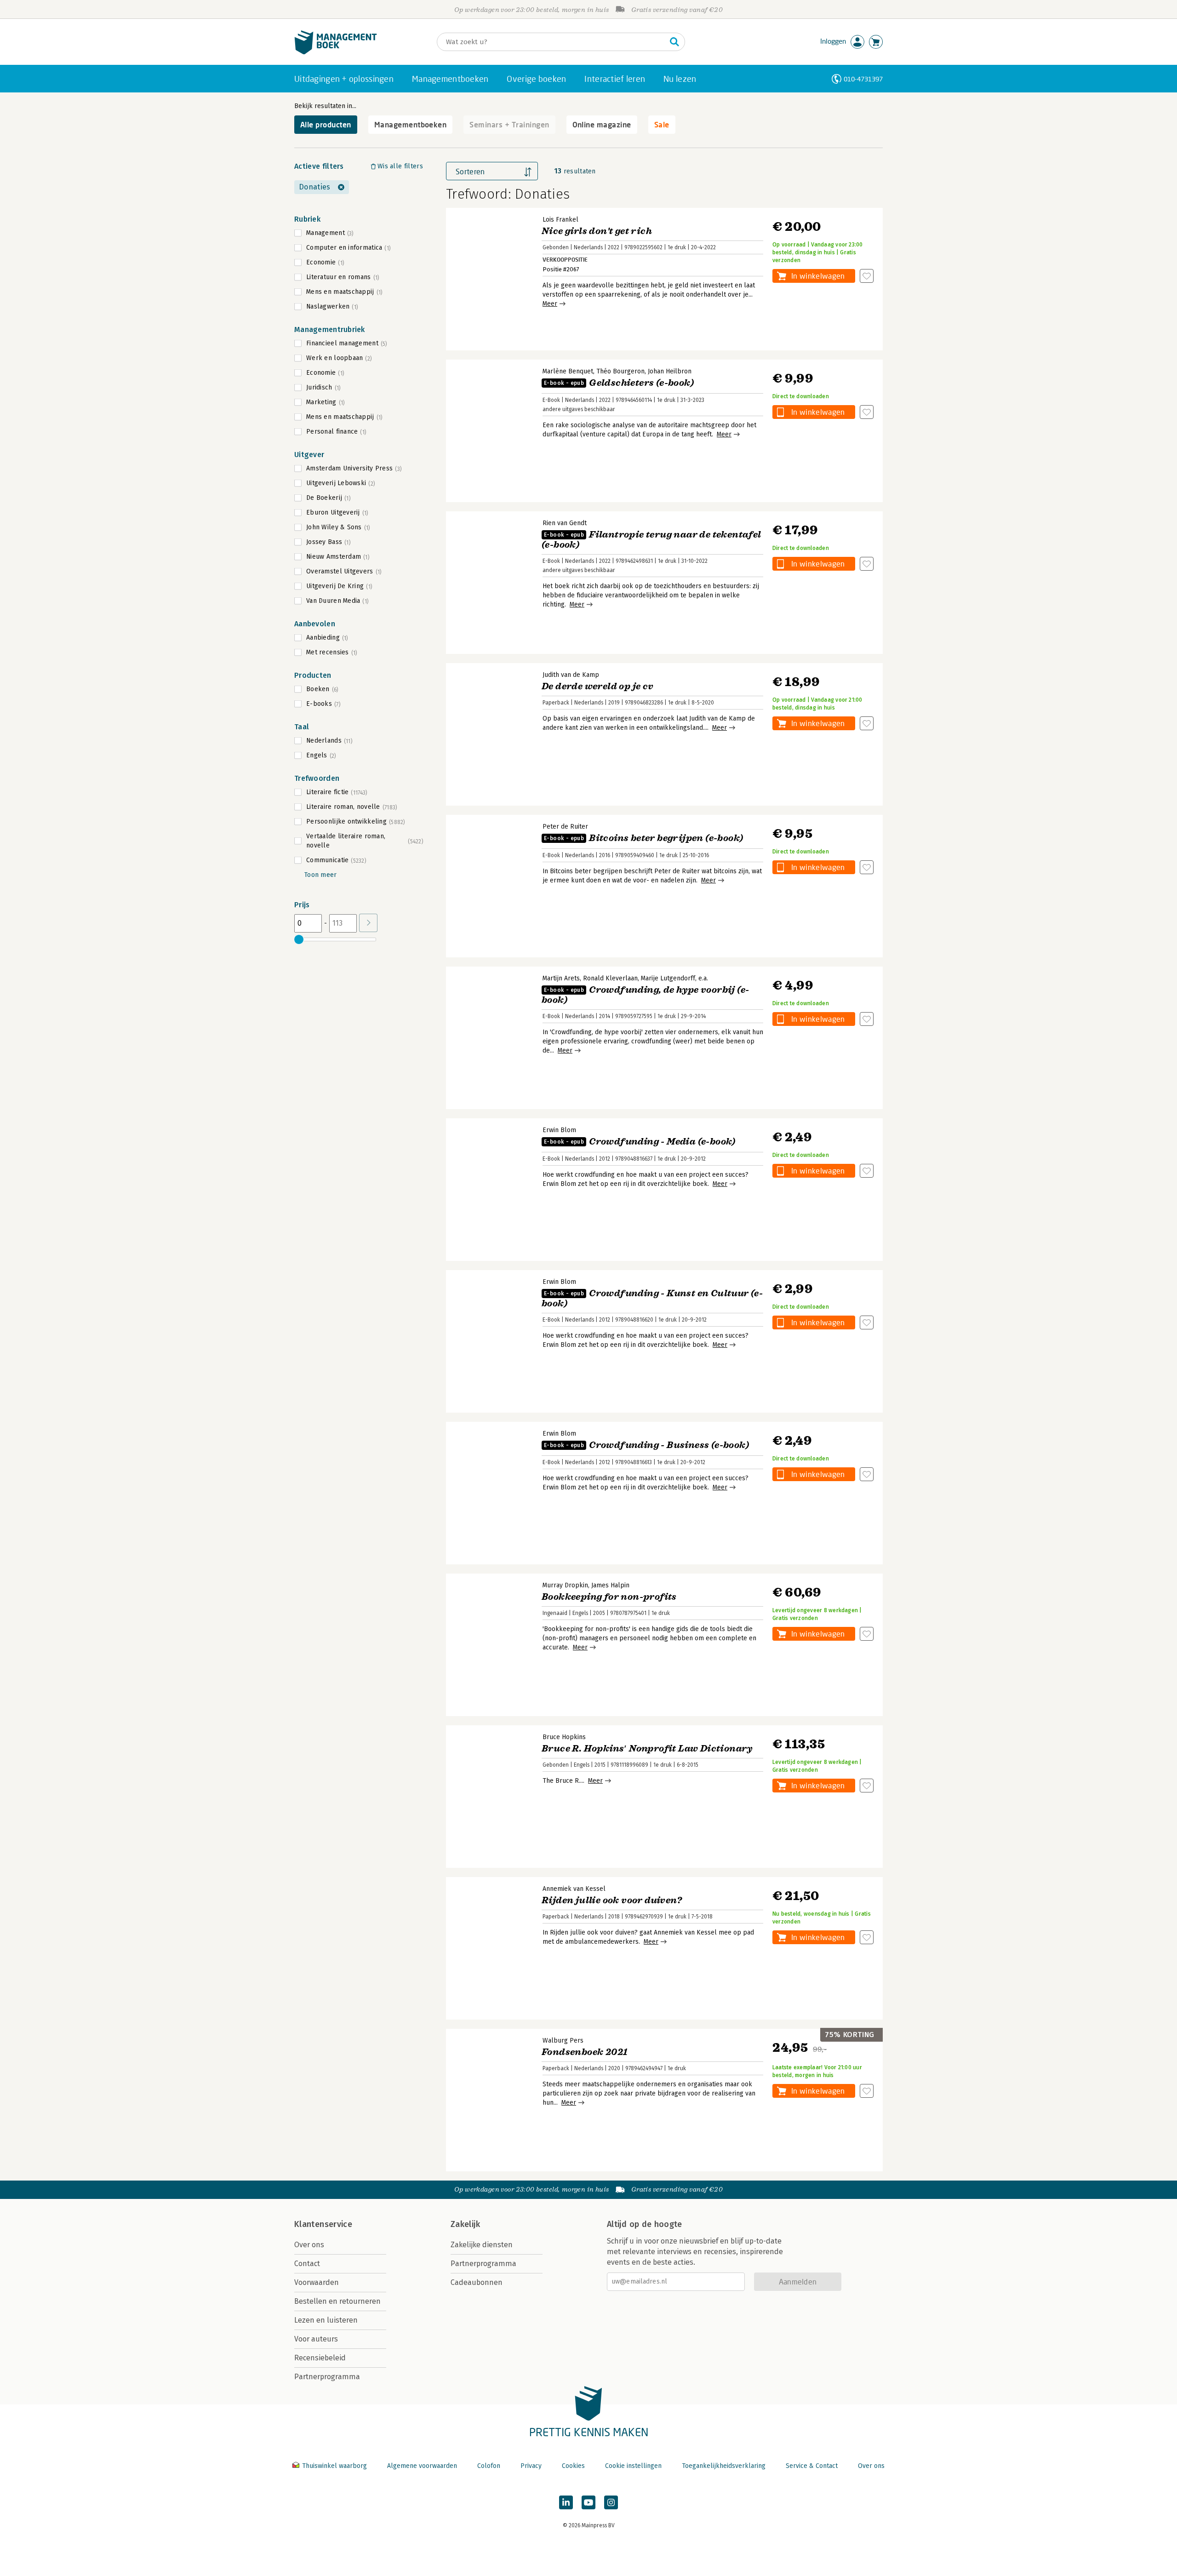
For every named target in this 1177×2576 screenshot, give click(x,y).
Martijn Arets (561, 978)
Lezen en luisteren (326, 2320)
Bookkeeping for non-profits (609, 1597)
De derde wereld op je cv (598, 686)
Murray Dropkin (565, 1585)
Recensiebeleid (320, 2358)
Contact (307, 2264)
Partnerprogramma (327, 2377)
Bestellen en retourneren (337, 2301)
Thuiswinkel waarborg (334, 2466)
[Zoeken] (674, 42)
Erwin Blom (559, 1130)
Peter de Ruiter (565, 827)
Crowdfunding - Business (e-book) (646, 1445)
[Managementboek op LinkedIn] (566, 2502)
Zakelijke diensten (482, 2245)
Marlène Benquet (568, 371)
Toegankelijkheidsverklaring (724, 2466)
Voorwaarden (317, 2282)
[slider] (299, 939)
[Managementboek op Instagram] (611, 2502)
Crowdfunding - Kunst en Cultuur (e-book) (652, 1298)
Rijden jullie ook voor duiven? (612, 1900)
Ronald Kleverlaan (610, 978)
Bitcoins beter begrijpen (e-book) (643, 838)
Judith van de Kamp (571, 675)
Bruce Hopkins (564, 1737)
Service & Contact (812, 2466)
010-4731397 (863, 79)
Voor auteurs (316, 2339)
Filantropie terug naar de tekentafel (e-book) (651, 540)
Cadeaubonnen (477, 2282)
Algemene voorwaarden (422, 2466)
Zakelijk (465, 2224)
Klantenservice (323, 2224)
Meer (550, 304)
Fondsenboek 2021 (585, 2052)
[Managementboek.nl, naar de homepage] (336, 52)
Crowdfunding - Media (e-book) (640, 1142)
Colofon (489, 2466)
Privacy (531, 2466)
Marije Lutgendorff (668, 978)
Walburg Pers (563, 2041)
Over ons (309, 2245)
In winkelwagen (818, 276)
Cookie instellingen (633, 2466)
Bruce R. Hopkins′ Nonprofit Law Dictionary (647, 1749)
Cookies (573, 2466)
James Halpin (610, 1585)
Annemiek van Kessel (574, 1889)
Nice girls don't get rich (597, 231)
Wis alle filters (400, 166)
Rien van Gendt (565, 523)
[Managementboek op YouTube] (588, 2502)
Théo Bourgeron (620, 371)
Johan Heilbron (670, 371)
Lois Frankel (560, 220)
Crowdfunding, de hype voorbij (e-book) (645, 995)
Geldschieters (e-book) (619, 383)
